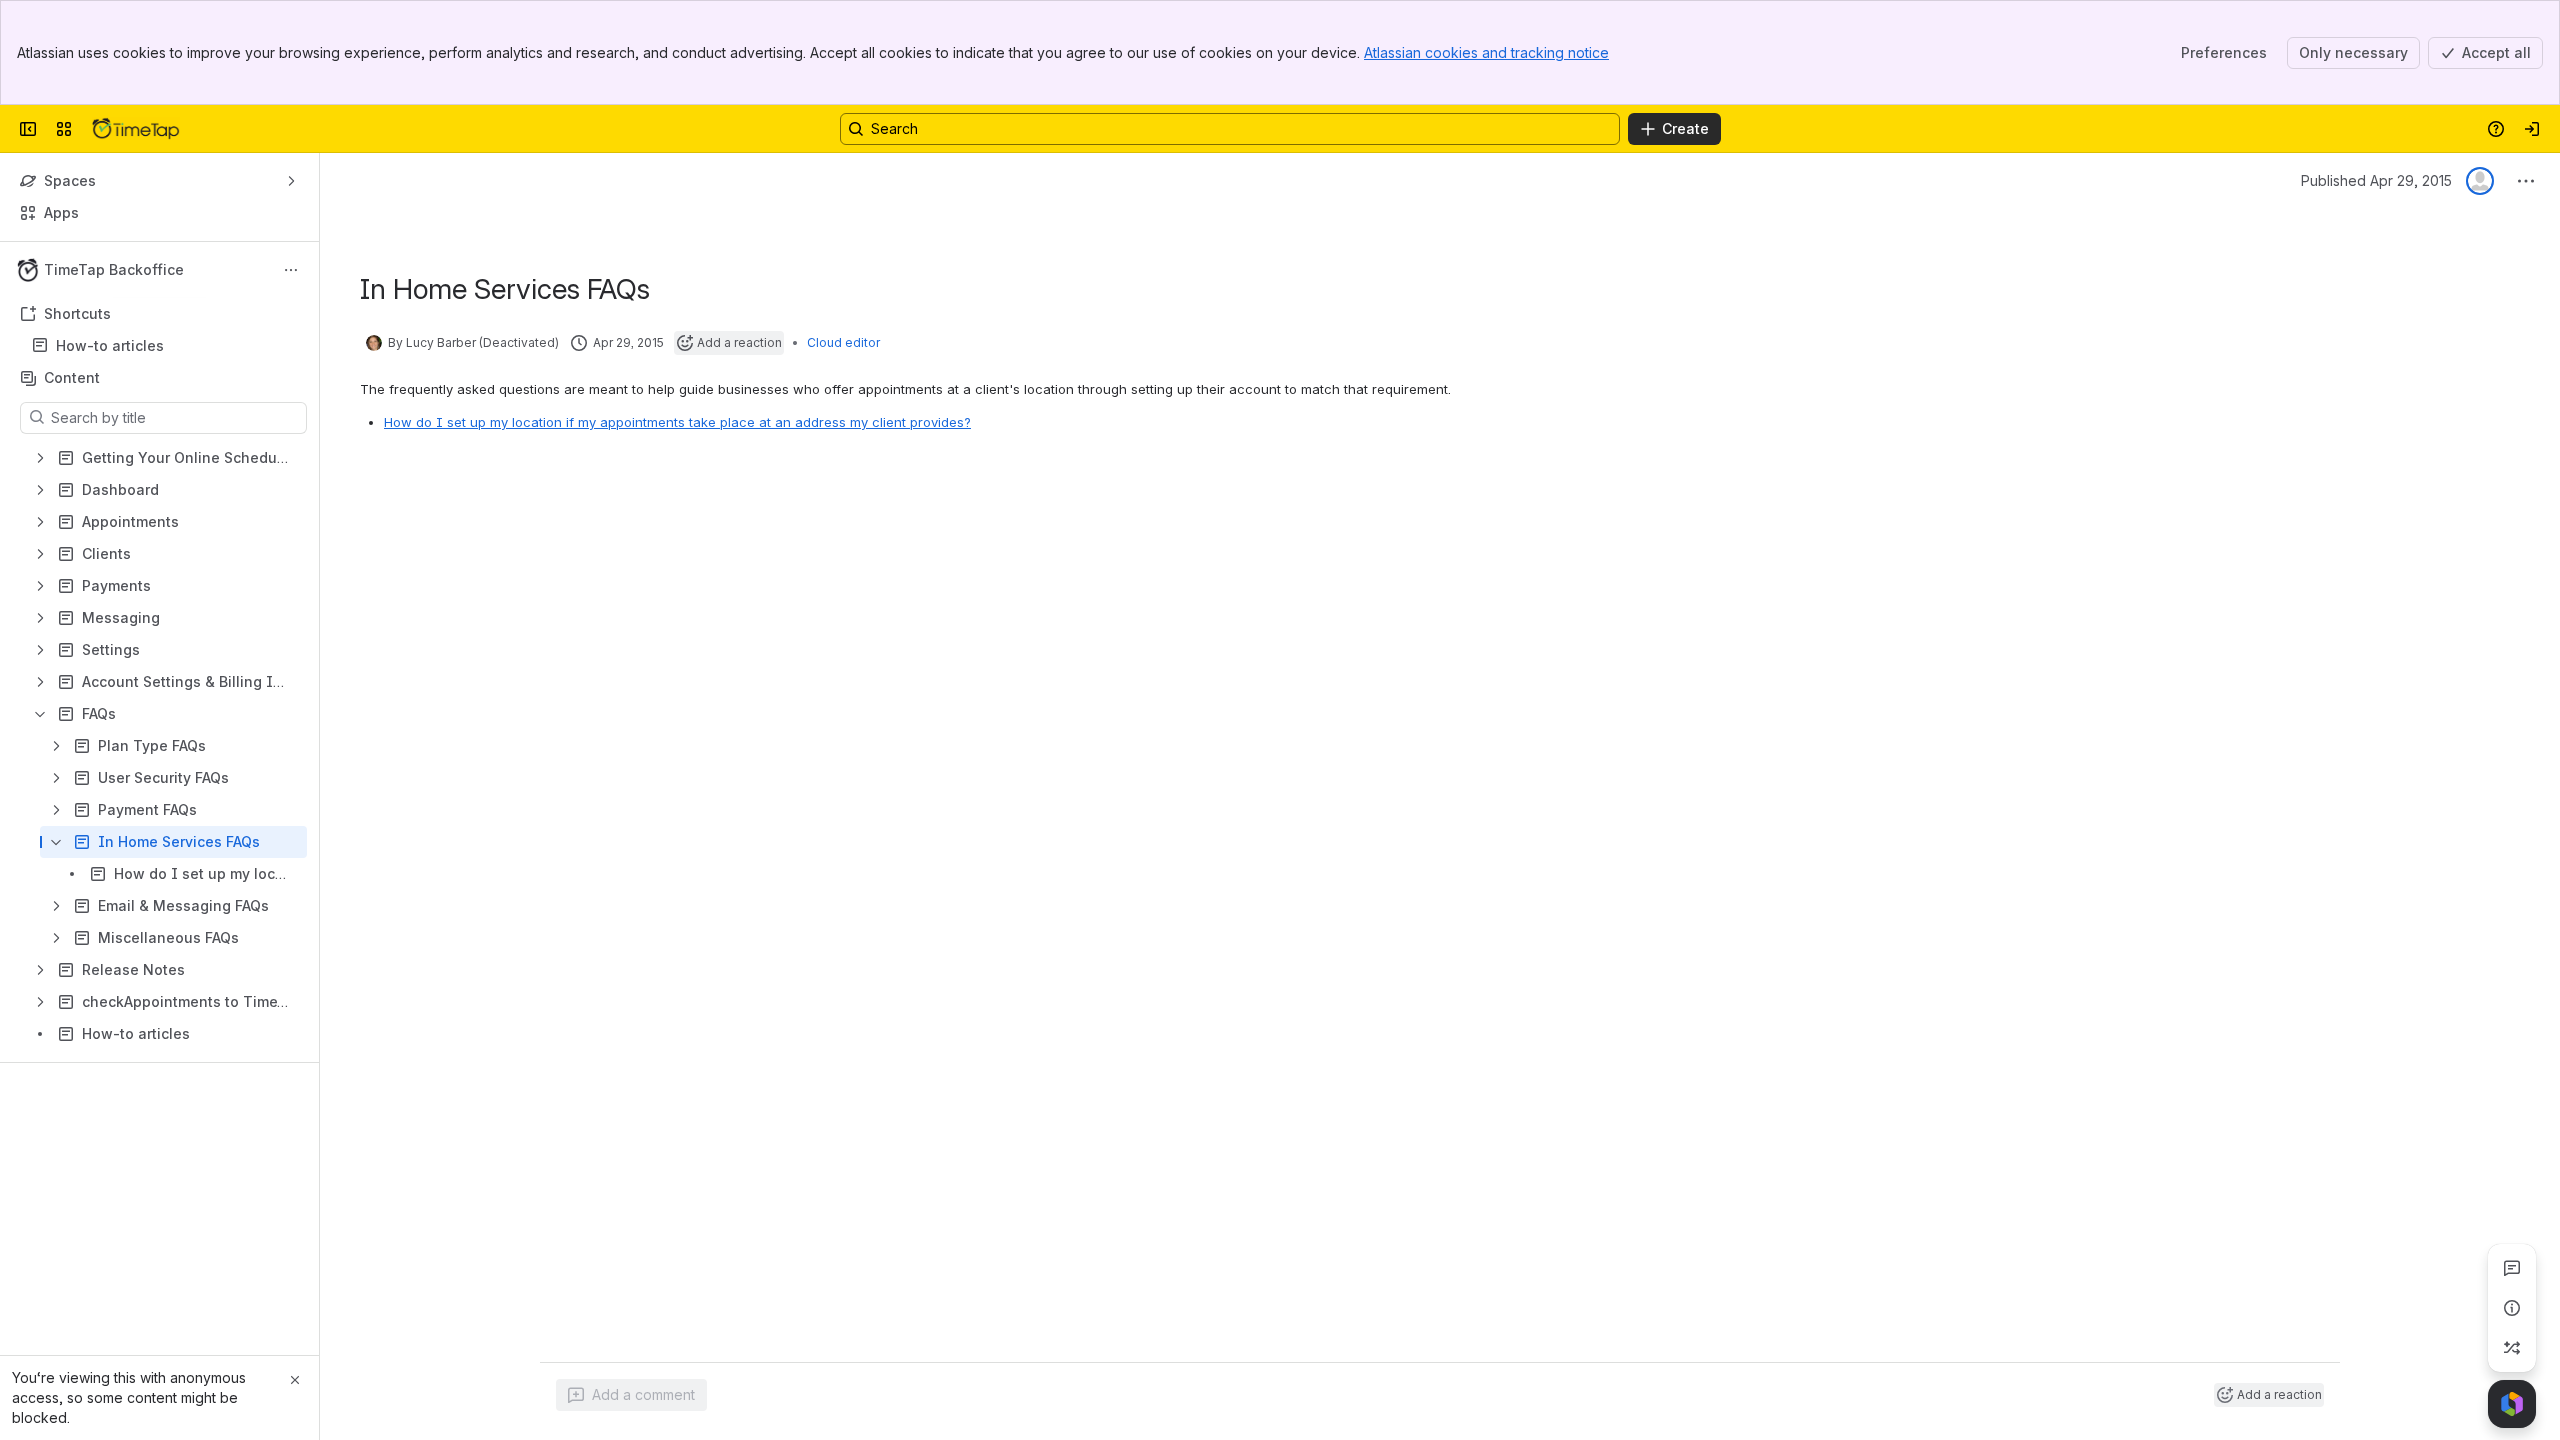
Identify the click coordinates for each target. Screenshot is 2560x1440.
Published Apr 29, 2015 (2376, 180)
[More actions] (291, 270)
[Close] (295, 1380)
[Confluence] (136, 129)
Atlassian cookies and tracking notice (1486, 52)
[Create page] (2512, 1348)
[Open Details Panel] (2512, 1308)
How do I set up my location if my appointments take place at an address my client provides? (677, 422)
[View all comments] (2512, 1268)
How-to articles (110, 345)
